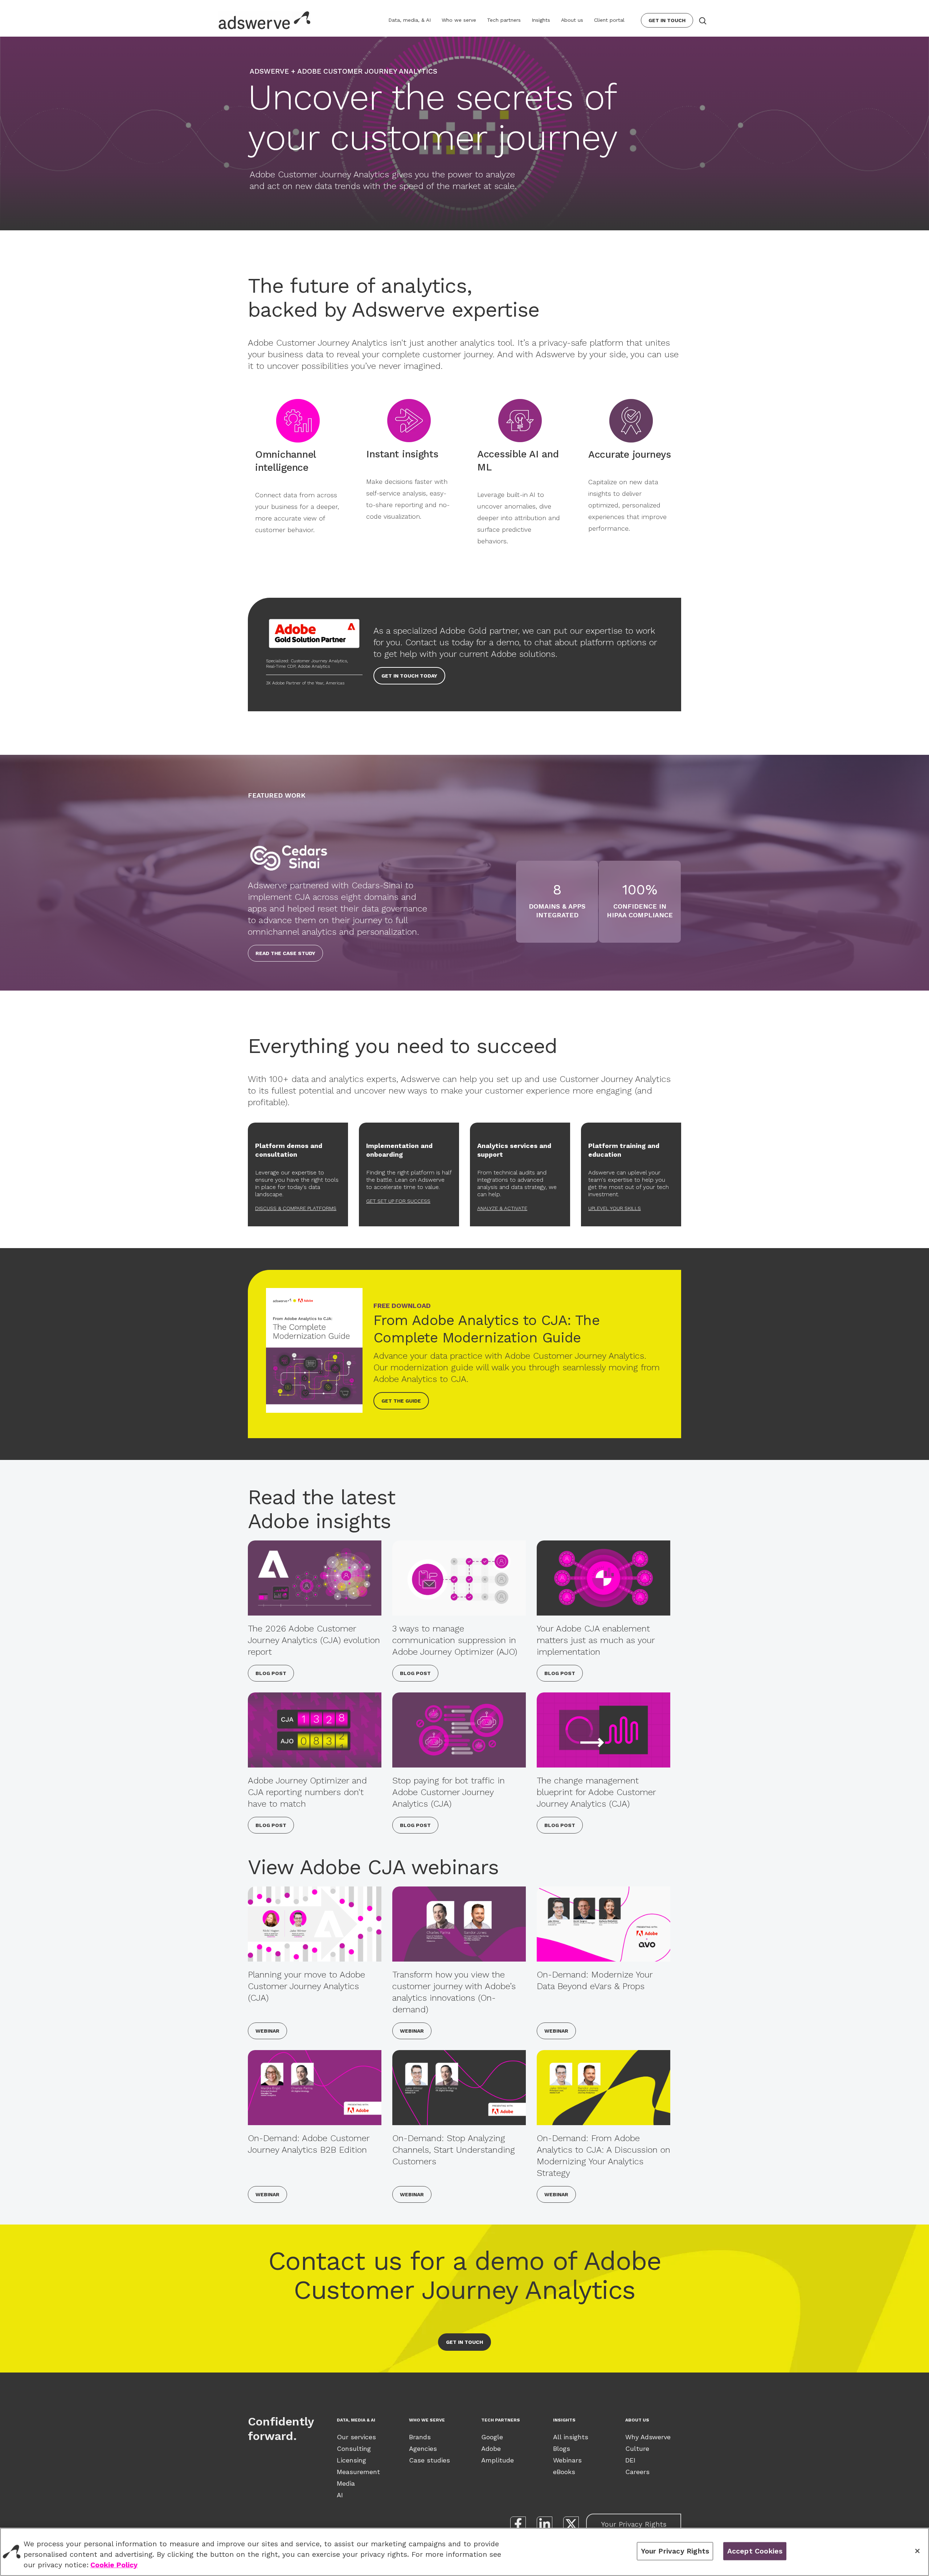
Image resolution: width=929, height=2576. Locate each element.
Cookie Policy (114, 2565)
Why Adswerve (648, 2437)
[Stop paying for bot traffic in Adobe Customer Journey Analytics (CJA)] (459, 1730)
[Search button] (702, 20)
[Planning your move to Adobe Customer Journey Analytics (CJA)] (315, 1924)
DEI (630, 2460)
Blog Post (271, 1673)
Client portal (609, 20)
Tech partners (504, 20)
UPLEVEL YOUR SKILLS (615, 1208)
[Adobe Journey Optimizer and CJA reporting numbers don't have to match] (315, 1730)
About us (572, 20)
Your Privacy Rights (634, 2524)
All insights (571, 2437)
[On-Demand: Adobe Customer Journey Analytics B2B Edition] (315, 2088)
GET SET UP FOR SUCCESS (398, 1201)
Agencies (423, 2449)
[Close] (917, 2551)
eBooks (564, 2472)
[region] (464, 2552)
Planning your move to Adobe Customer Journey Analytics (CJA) (306, 1986)
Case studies (429, 2460)
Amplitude (498, 2460)
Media (346, 2483)
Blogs (562, 2449)
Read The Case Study (285, 953)
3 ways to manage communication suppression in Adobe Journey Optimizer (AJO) (455, 1640)
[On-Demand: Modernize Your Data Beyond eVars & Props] (603, 1924)
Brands (420, 2437)
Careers (637, 2472)
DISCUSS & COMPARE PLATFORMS (296, 1208)
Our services (356, 2437)
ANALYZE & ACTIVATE (502, 1208)
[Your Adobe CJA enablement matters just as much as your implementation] (603, 1578)
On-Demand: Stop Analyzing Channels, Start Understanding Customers (454, 2150)
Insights (541, 20)
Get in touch (464, 2342)
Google (492, 2437)
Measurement (358, 2472)
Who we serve (459, 20)
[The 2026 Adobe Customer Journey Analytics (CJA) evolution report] (315, 1578)
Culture (637, 2449)
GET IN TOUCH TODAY (409, 676)
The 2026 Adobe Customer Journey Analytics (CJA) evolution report (314, 1640)
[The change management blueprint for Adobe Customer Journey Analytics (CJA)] (603, 1730)
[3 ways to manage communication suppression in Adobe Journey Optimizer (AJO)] (459, 1578)
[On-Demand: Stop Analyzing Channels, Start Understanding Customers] (459, 2088)
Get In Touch (667, 20)
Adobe (491, 2449)
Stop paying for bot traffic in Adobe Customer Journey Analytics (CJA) (449, 1792)
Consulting (354, 2449)
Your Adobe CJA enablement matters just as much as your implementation (596, 1640)
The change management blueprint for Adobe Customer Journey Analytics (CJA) (596, 1792)
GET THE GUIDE (401, 1401)
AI (340, 2495)
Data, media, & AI (410, 20)
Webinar (267, 2031)
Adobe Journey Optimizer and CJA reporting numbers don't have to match (307, 1792)
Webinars (567, 2460)
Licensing (351, 2460)
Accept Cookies (755, 2551)
